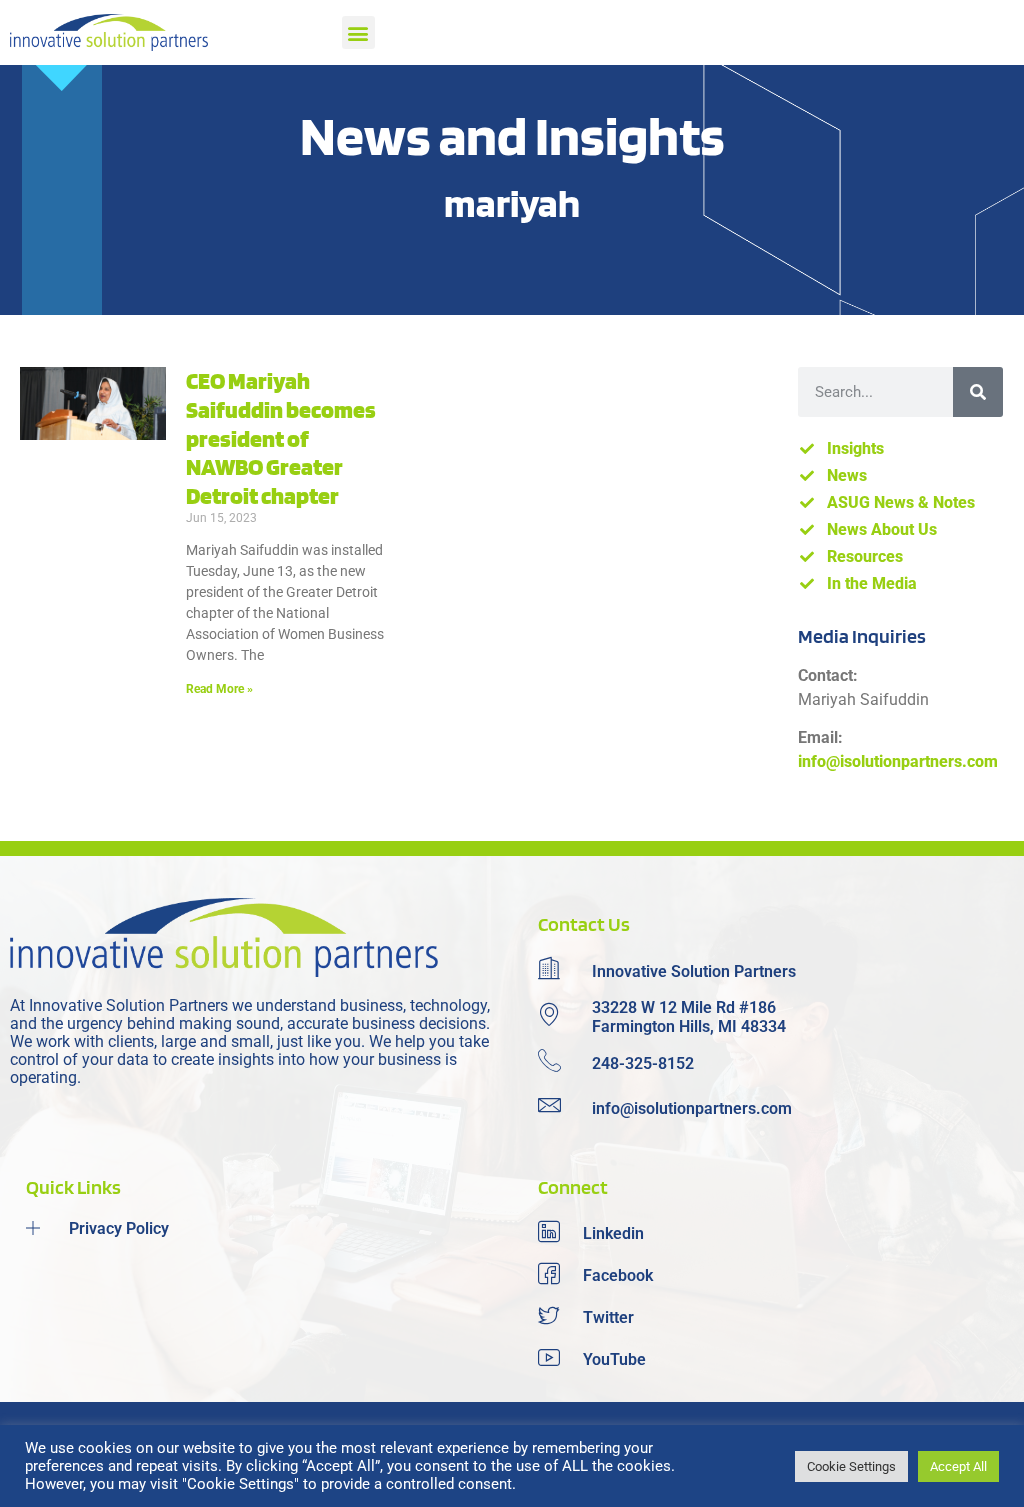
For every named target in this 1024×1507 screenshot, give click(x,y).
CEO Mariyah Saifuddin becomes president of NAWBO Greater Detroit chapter (281, 438)
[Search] (978, 392)
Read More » (219, 689)
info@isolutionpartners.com (898, 761)
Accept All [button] (958, 1466)
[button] (358, 32)
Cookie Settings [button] (851, 1466)
